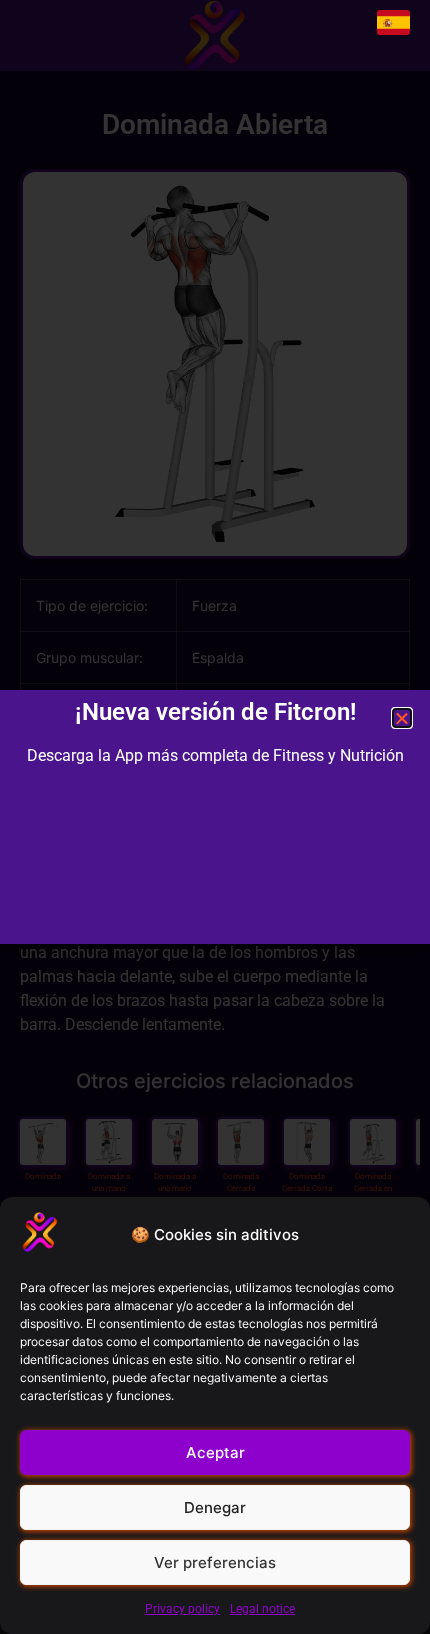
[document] (215, 817)
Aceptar (215, 1452)
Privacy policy (182, 1609)
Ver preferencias (215, 1562)
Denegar (215, 1507)
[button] (402, 718)
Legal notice (262, 1609)
